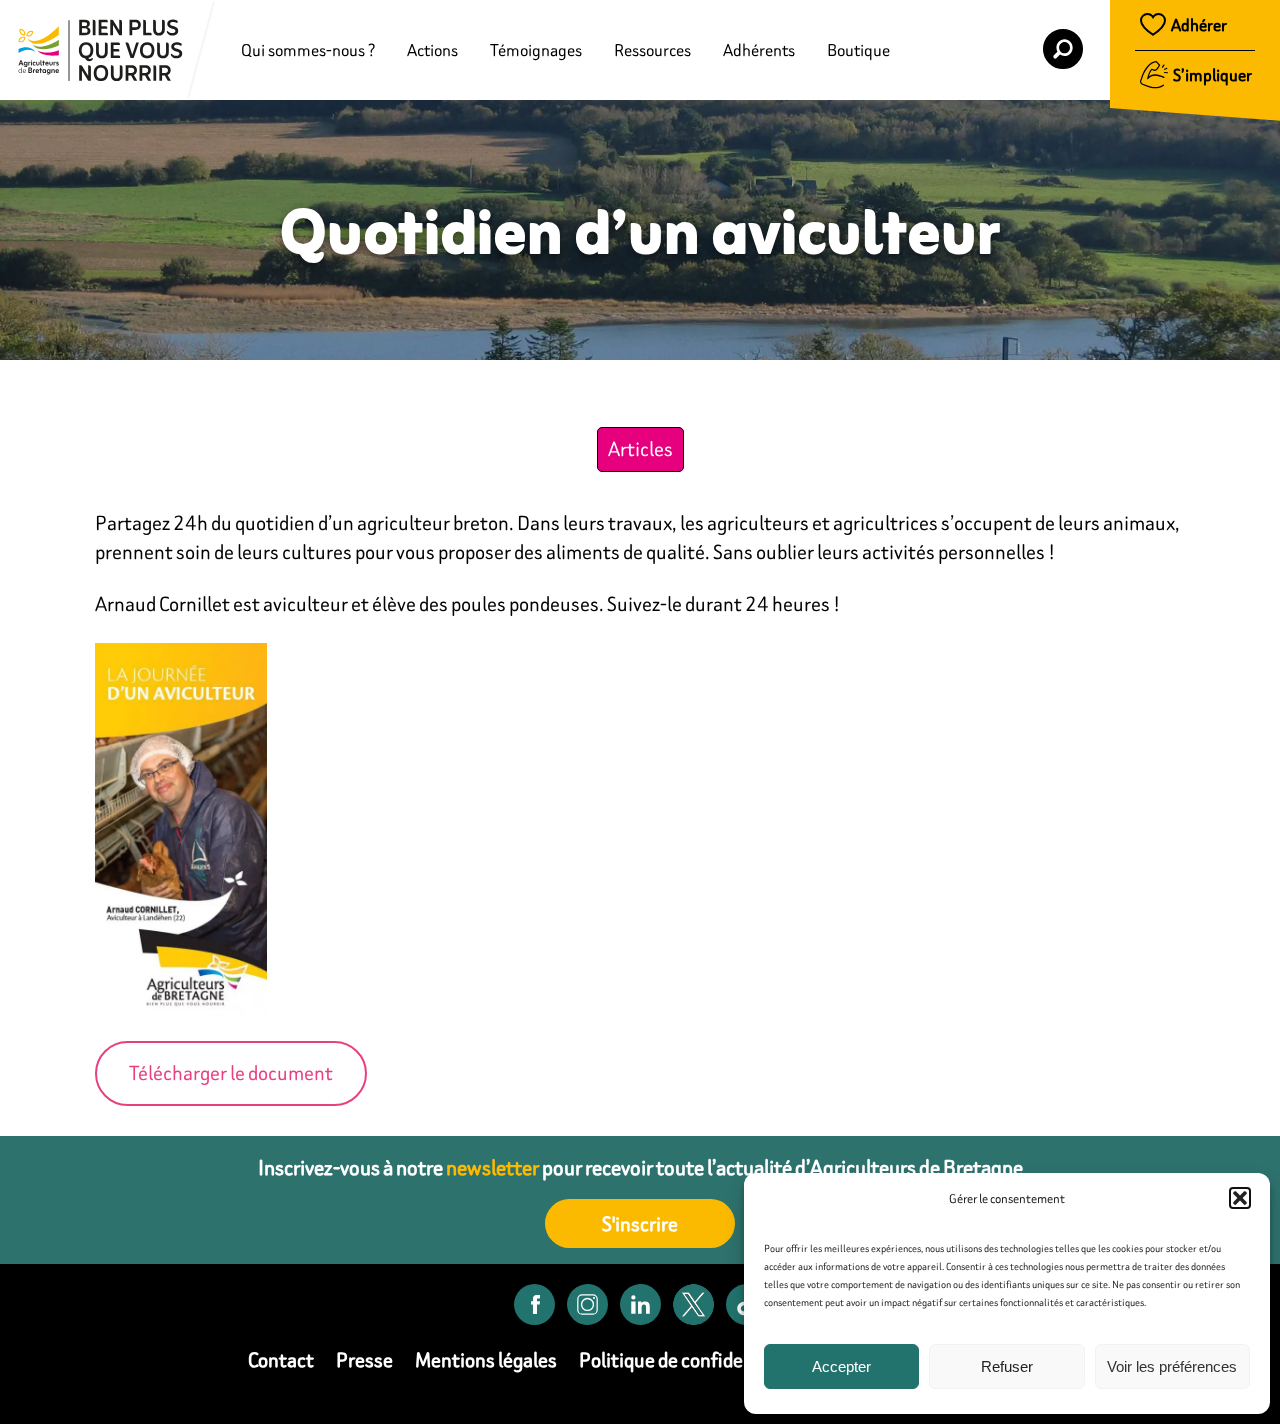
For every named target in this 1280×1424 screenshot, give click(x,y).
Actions (432, 50)
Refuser (1007, 1366)
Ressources (652, 50)
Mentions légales (486, 1359)
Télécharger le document (231, 1072)
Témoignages (536, 50)
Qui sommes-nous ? (308, 50)
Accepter (841, 1366)
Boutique (858, 50)
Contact (281, 1359)
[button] (1240, 1198)
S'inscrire (640, 1223)
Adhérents (759, 50)
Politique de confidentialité (692, 1359)
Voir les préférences (1172, 1366)
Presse (364, 1359)
